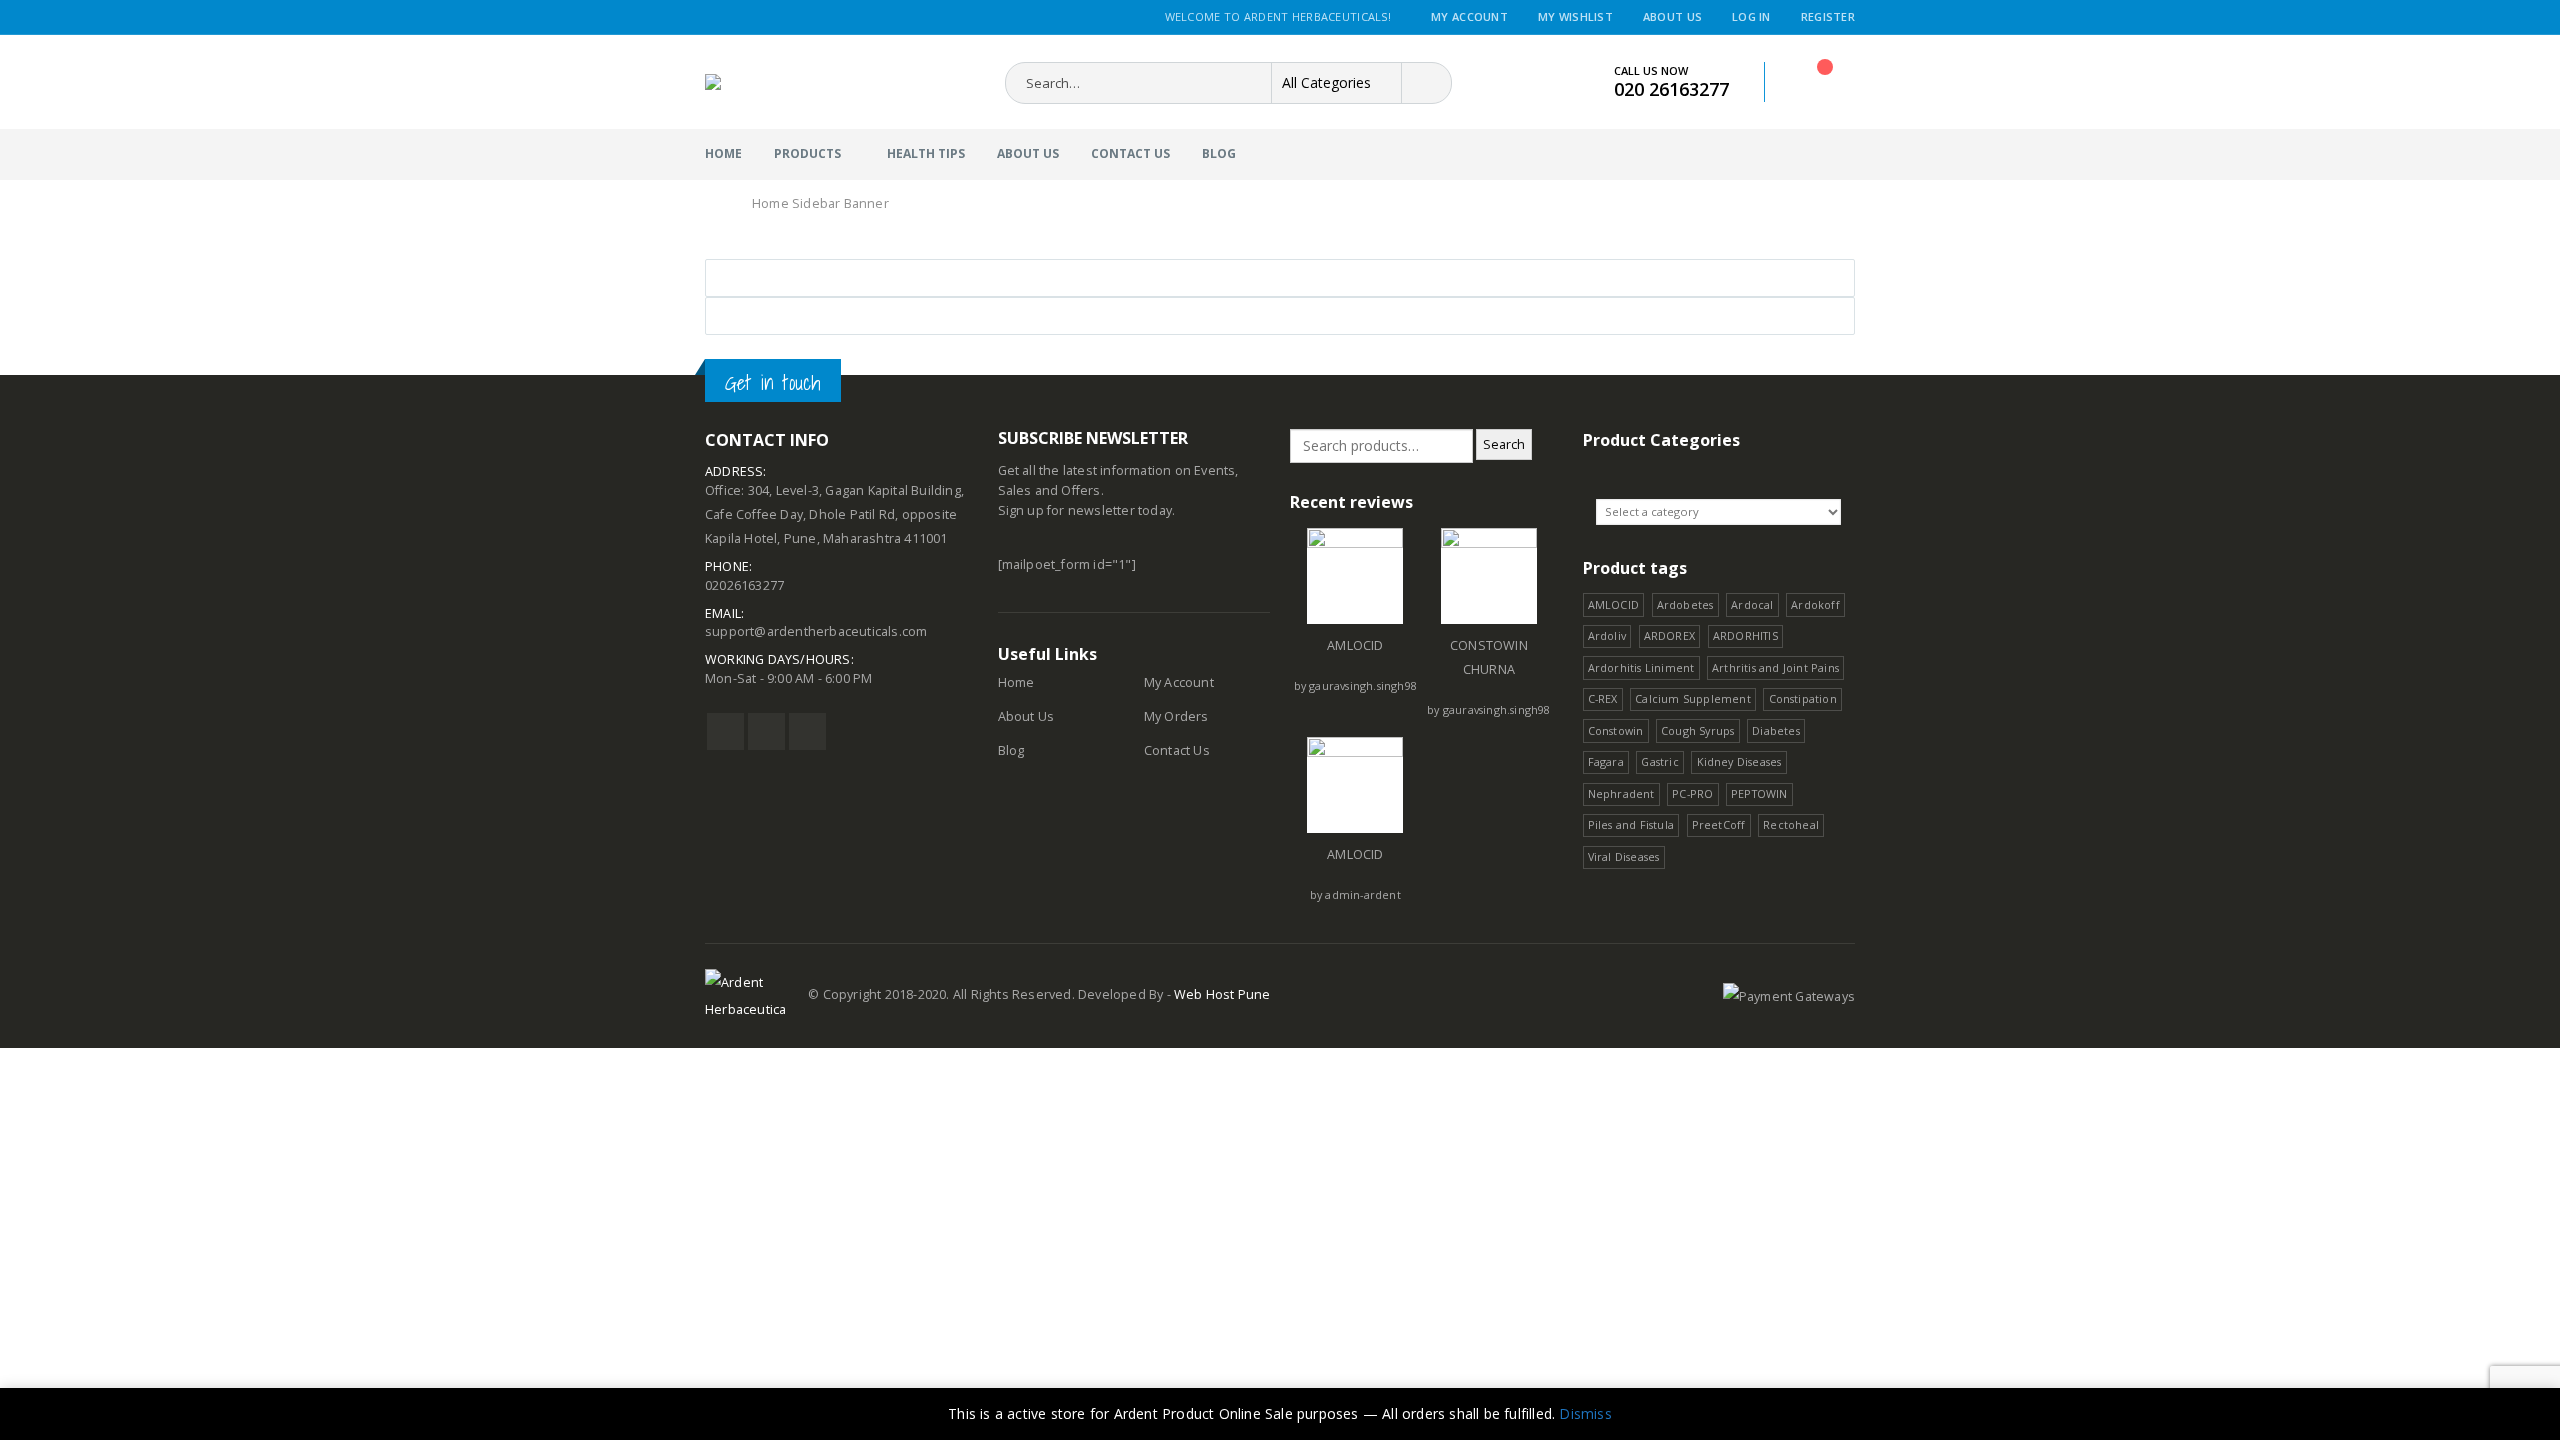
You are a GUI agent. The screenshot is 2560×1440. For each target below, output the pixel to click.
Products (807, 153)
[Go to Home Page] (717, 204)
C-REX (1603, 698)
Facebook (725, 731)
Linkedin (807, 731)
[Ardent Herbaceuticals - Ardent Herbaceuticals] (786, 82)
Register (1828, 16)
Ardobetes (1685, 604)
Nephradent (1621, 793)
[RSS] (761, 18)
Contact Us (1130, 153)
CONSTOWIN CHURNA (1489, 657)
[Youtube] (810, 18)
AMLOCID (1355, 645)
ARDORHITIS (1745, 635)
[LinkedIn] (835, 18)
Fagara (1606, 761)
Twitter (766, 731)
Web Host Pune (1222, 994)
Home (723, 153)
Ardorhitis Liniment (1641, 667)
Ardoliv (1607, 635)
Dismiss (1585, 1413)
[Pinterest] (786, 18)
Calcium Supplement (1693, 698)
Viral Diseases (1624, 856)
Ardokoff (1815, 604)
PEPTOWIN (1759, 793)
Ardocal (1752, 604)
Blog (1219, 153)
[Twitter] (737, 18)
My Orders (1176, 716)
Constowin (1616, 730)
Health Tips (926, 153)
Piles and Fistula (1631, 824)
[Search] (1422, 83)
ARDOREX (1669, 635)
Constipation (1803, 698)
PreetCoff (1719, 824)
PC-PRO (1692, 793)
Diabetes (1776, 730)
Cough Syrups (1697, 730)
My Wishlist (1575, 16)
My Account (1469, 16)
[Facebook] (712, 18)
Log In (1751, 16)
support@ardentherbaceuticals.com (816, 631)
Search (1504, 444)
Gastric (1659, 761)
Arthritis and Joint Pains (1775, 667)
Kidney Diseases (1739, 761)
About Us (1672, 16)
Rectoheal (1791, 824)
